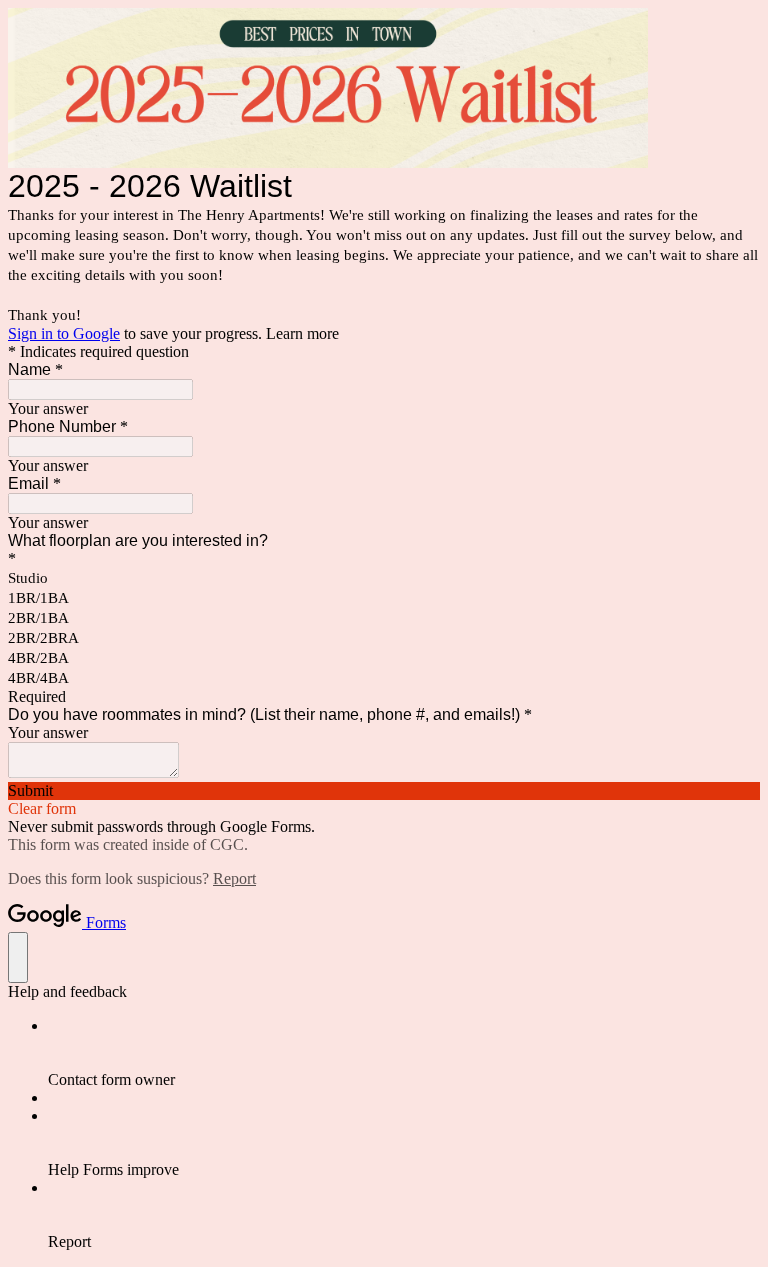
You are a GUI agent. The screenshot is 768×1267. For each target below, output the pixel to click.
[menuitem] (404, 1053)
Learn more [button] (302, 333)
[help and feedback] (18, 957)
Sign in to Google (64, 333)
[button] (384, 791)
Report (234, 878)
